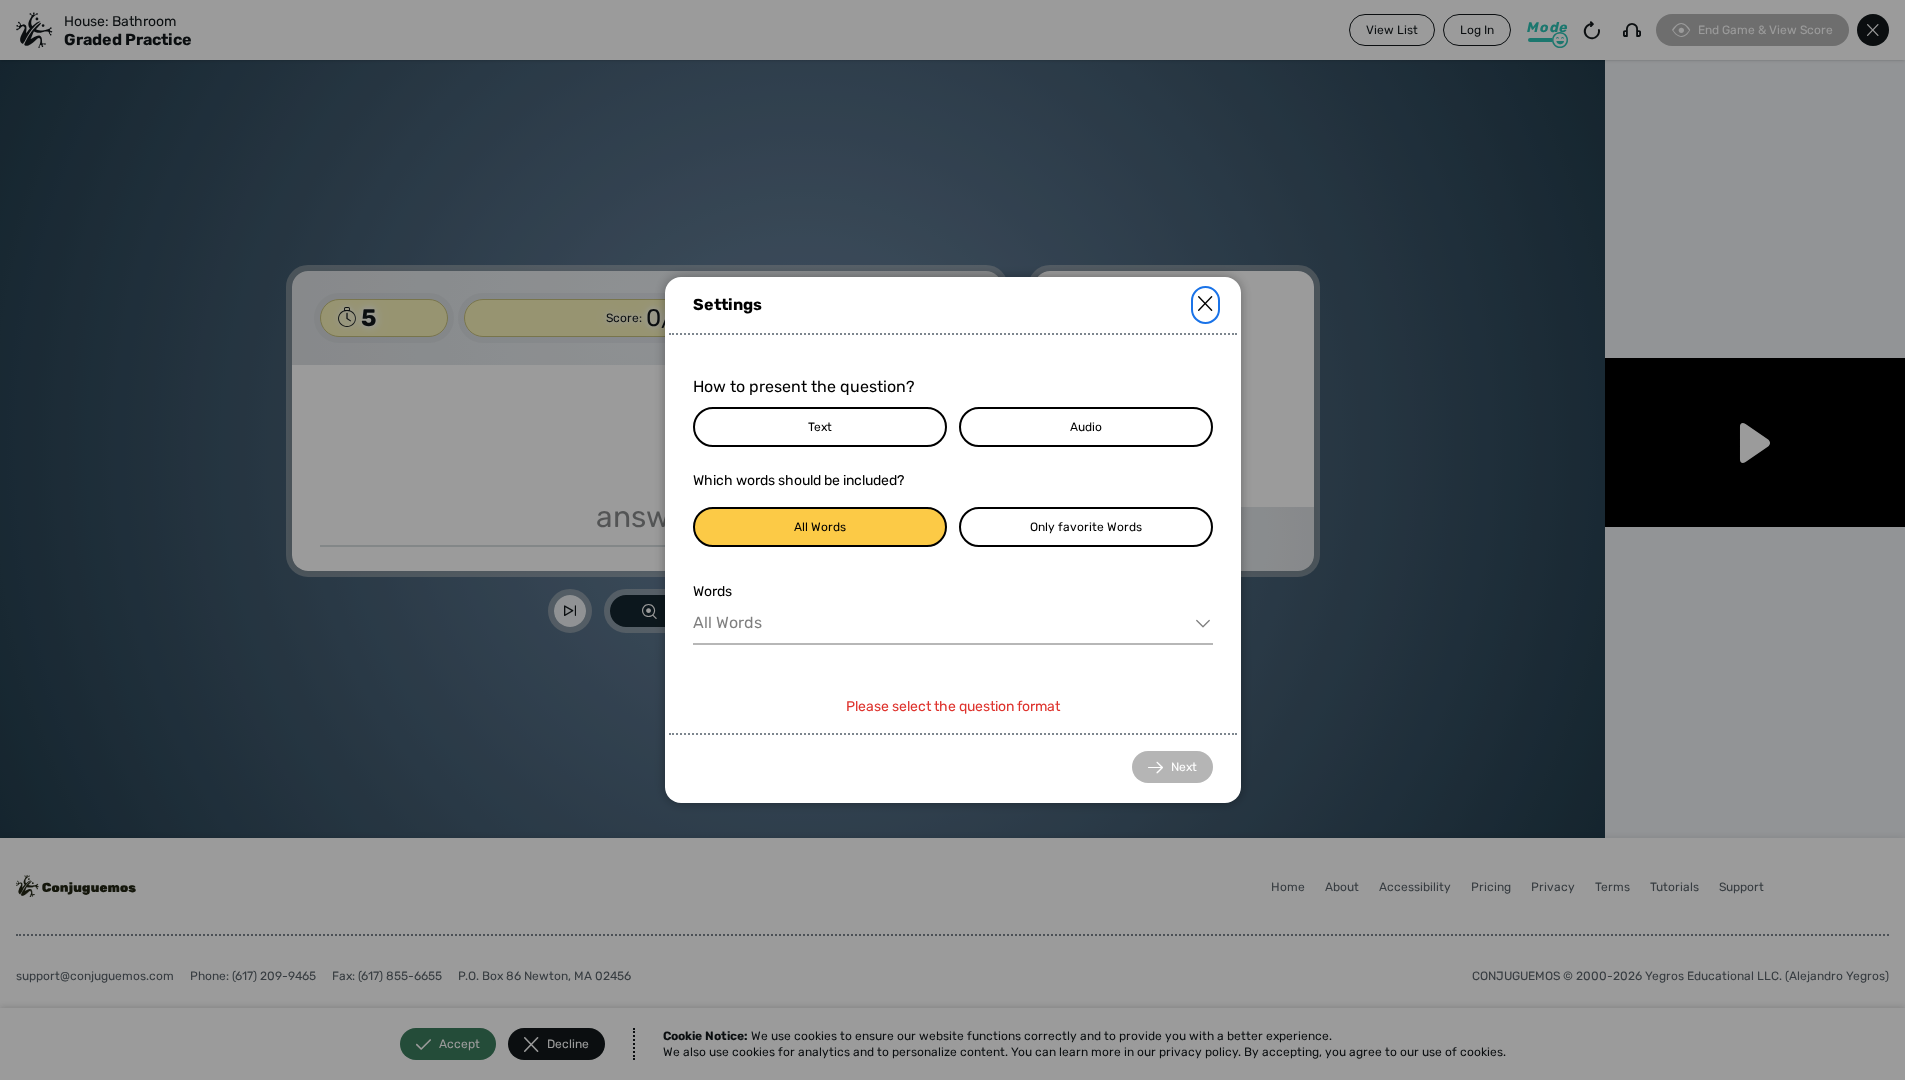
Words (712, 591)
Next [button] (1184, 767)
